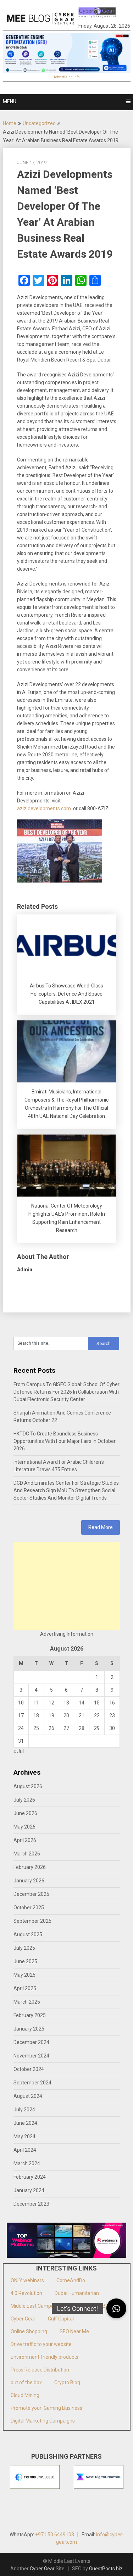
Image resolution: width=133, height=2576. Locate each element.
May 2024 (24, 2137)
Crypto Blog (67, 2382)
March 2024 (27, 2163)
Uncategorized (39, 123)
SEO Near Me (74, 2331)
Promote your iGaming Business (46, 2408)
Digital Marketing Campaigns (43, 2421)
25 (36, 1728)
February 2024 (30, 2177)
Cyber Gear (23, 2319)
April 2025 (25, 1988)
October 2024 (29, 2069)
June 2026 (25, 1813)
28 (82, 1728)
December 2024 (31, 2042)
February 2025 (30, 2015)
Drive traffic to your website (41, 2344)
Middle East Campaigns (37, 2306)
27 (66, 1728)
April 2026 (25, 1840)
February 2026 (30, 1867)
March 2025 (27, 2002)
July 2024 (24, 2110)
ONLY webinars (27, 2280)
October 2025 (29, 1908)
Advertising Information (67, 1634)
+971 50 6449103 (55, 2535)
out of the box (26, 2382)
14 (82, 1703)
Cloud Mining (25, 2395)
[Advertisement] (67, 1586)
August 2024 (28, 2096)
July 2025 (24, 1948)
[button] (116, 2308)
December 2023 (31, 2204)
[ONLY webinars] (97, 14)
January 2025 (29, 2029)
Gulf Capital (61, 2319)
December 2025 (31, 1894)
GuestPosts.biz (106, 2569)
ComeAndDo (71, 2280)
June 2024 (25, 2123)
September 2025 (32, 1921)
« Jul (19, 1751)
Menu (10, 101)
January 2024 (29, 2190)
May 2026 (24, 1827)
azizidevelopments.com (44, 808)
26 (51, 1728)
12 (51, 1703)
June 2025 (25, 1961)
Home (10, 123)
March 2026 (27, 1854)
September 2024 (32, 2083)
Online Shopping (29, 2331)
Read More (101, 1527)
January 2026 (29, 1881)
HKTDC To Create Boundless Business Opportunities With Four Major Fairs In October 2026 (65, 1441)
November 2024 (31, 2056)
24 (21, 1728)
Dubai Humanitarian (77, 2293)
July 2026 (24, 1800)
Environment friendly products (45, 2357)
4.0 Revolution (26, 2293)
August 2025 (28, 1934)
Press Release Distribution (40, 2370)
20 (66, 1715)
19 (51, 1715)
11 (36, 1703)
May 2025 (24, 1975)
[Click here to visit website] (67, 53)
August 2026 (28, 1786)
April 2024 (25, 2150)
